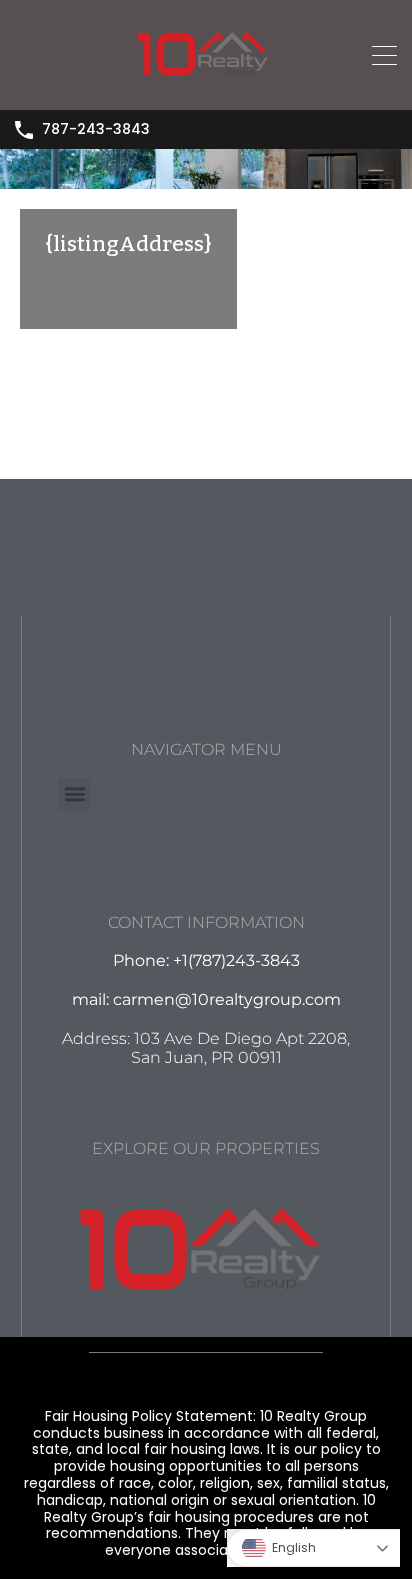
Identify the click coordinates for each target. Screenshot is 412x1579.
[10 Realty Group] (206, 85)
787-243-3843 (96, 129)
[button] (74, 794)
